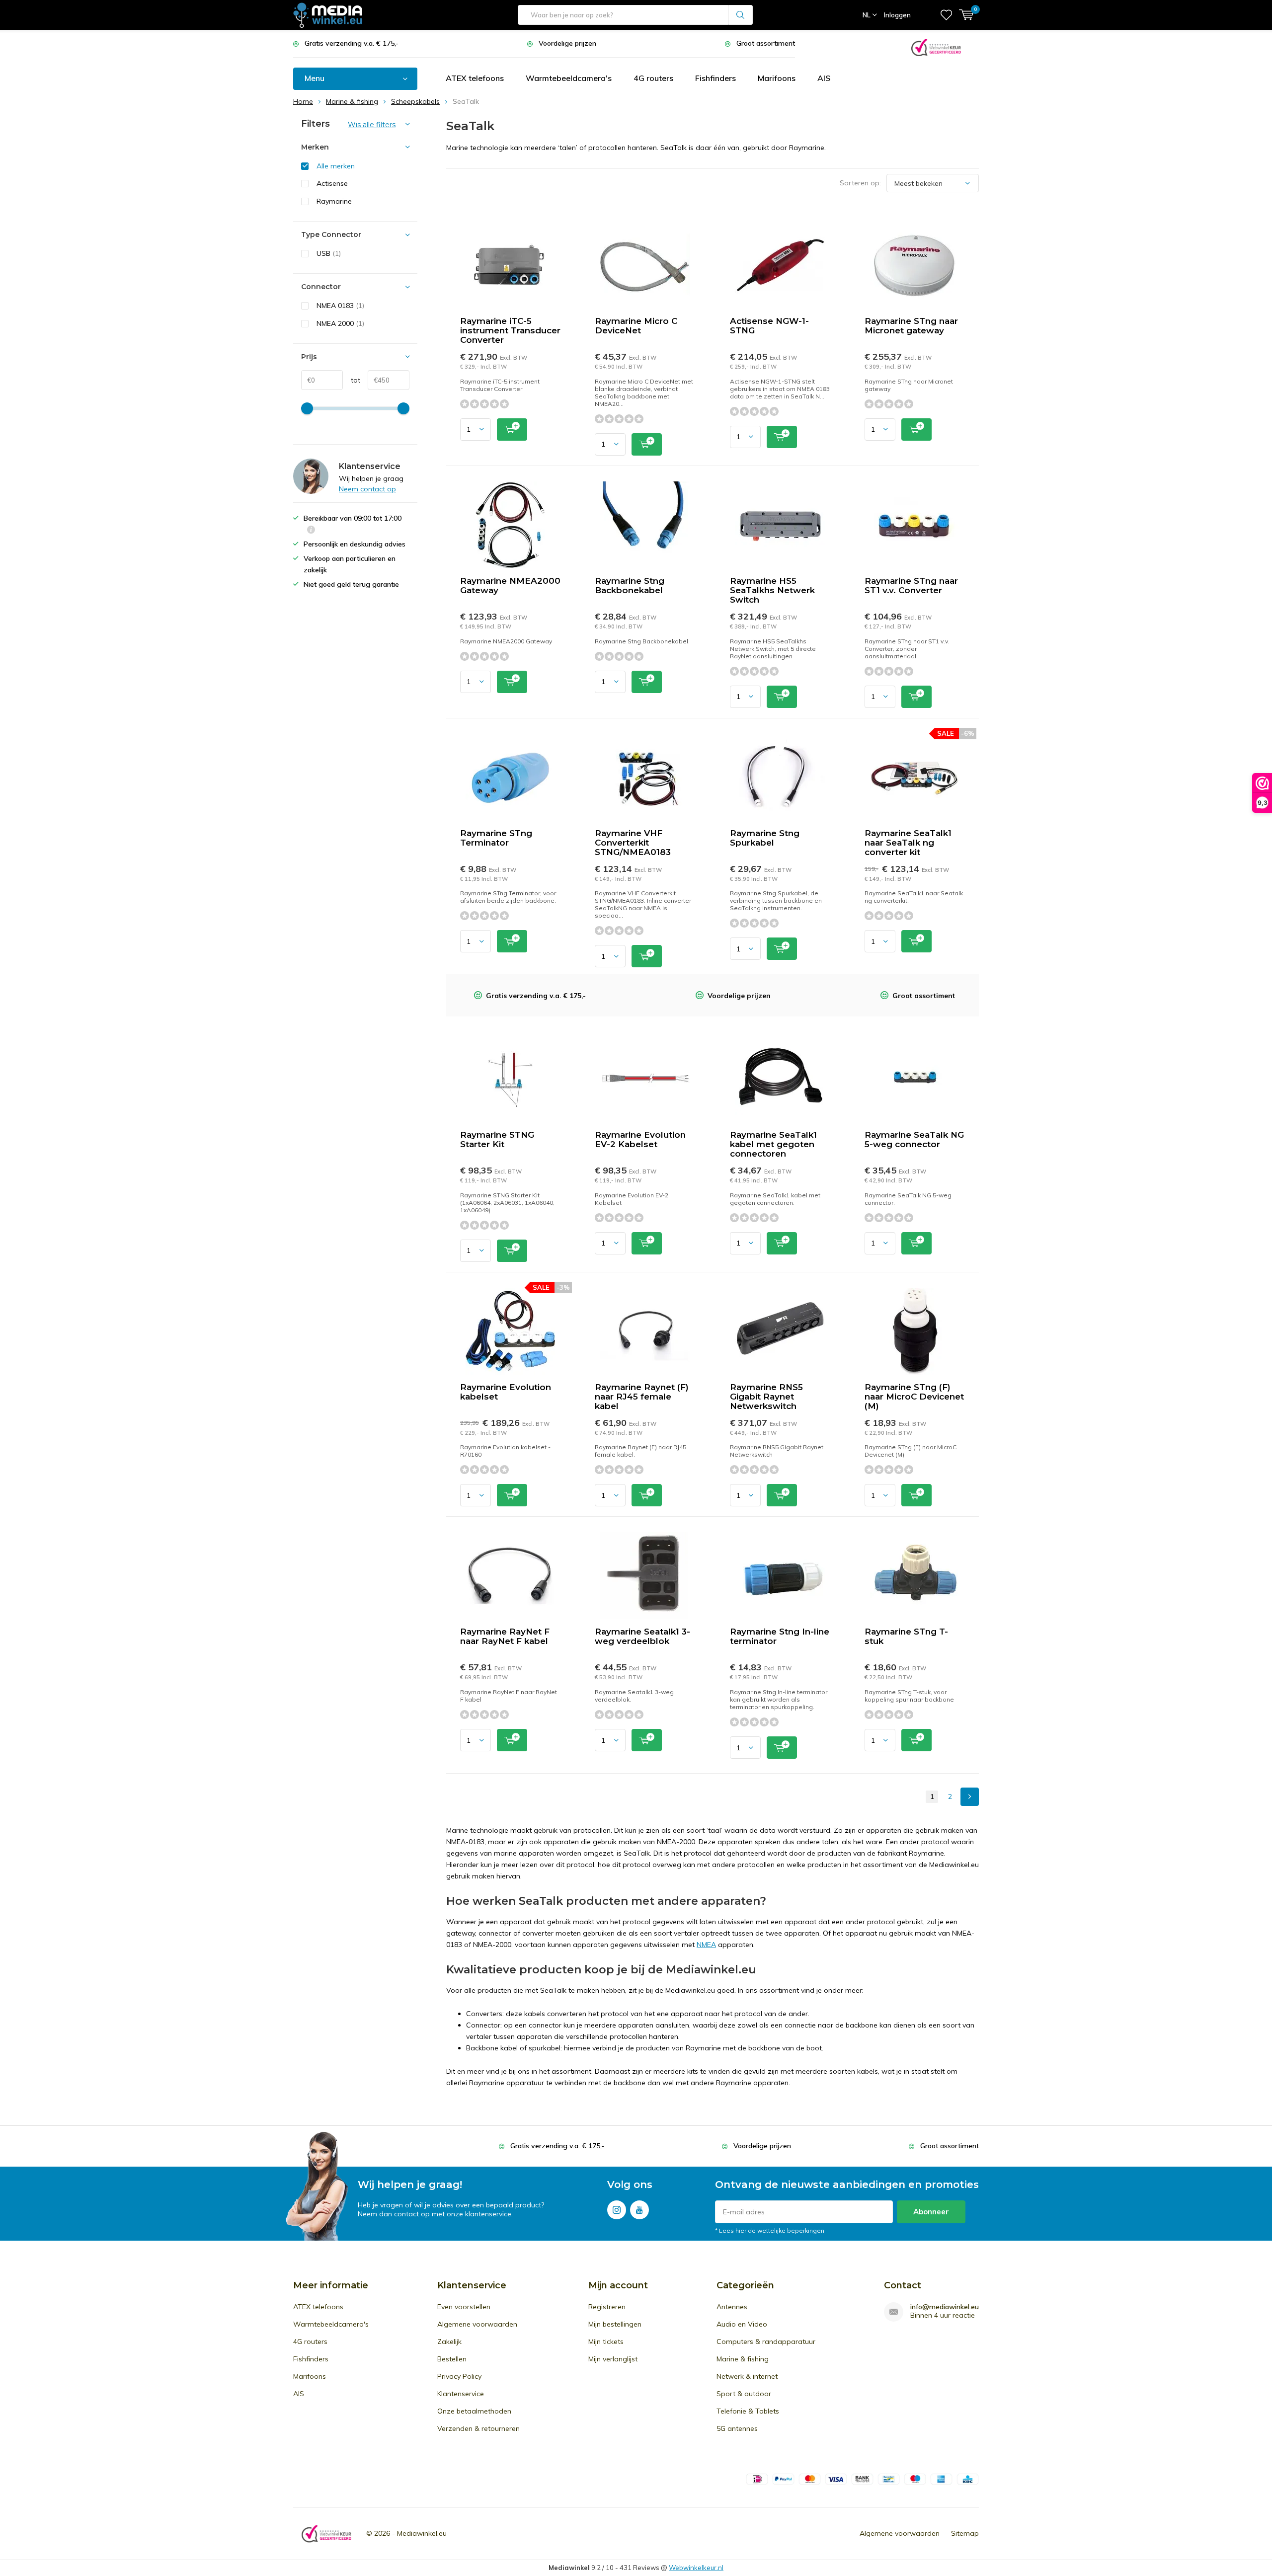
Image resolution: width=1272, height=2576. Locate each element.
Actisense (332, 183)
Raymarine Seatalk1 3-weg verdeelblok (642, 1636)
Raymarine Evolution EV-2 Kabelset (640, 1139)
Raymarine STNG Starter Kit (497, 1139)
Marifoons (777, 78)
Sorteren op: (860, 183)
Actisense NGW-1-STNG (769, 326)
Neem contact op (367, 489)
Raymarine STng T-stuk (906, 1636)
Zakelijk (449, 2342)
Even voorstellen (464, 2307)
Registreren (607, 2307)
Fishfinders (715, 78)
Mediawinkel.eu (422, 2533)
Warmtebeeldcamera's (569, 78)
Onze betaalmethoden (474, 2411)
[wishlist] (946, 15)
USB (329, 253)
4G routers (653, 78)
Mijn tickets (606, 2342)
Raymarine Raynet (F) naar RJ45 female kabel (642, 1397)
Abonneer (931, 2212)
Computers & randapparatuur (766, 2342)
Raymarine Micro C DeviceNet (636, 326)
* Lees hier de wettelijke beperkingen (770, 2230)
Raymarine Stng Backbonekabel (630, 585)
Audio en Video (742, 2324)
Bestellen (452, 2359)
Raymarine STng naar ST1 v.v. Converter (911, 585)
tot (352, 380)
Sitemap (965, 2533)
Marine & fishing (743, 2359)
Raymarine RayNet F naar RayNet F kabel (505, 1636)
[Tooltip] (311, 531)
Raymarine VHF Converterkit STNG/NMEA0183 (633, 843)
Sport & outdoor (744, 2394)
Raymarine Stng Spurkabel (765, 838)
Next (970, 1797)
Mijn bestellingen (615, 2324)
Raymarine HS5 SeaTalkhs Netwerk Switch (772, 590)
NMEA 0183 (340, 306)
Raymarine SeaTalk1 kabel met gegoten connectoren (773, 1144)
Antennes (732, 2307)
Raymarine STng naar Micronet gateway (911, 326)
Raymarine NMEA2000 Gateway (510, 585)
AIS (824, 78)
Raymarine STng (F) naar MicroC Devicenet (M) (914, 1397)
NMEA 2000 (340, 323)
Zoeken (741, 15)
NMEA (706, 1945)
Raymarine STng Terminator (496, 838)
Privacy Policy (459, 2376)
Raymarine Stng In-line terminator (780, 1636)
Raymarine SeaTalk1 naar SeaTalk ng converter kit (908, 843)
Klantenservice (461, 2394)
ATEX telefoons (475, 78)
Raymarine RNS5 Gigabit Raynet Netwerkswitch (766, 1397)
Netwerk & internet (747, 2376)
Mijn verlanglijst (613, 2359)
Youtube (639, 2210)
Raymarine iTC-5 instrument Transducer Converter (510, 330)
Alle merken (336, 166)
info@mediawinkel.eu (945, 2307)
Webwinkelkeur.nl (696, 2568)
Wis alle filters (372, 125)
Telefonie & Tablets (748, 2411)
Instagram (617, 2210)
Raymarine (334, 201)
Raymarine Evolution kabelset (506, 1392)
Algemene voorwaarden (477, 2324)
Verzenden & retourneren (478, 2428)
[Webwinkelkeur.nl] (936, 46)
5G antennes (737, 2428)
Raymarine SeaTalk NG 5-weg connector (914, 1139)
